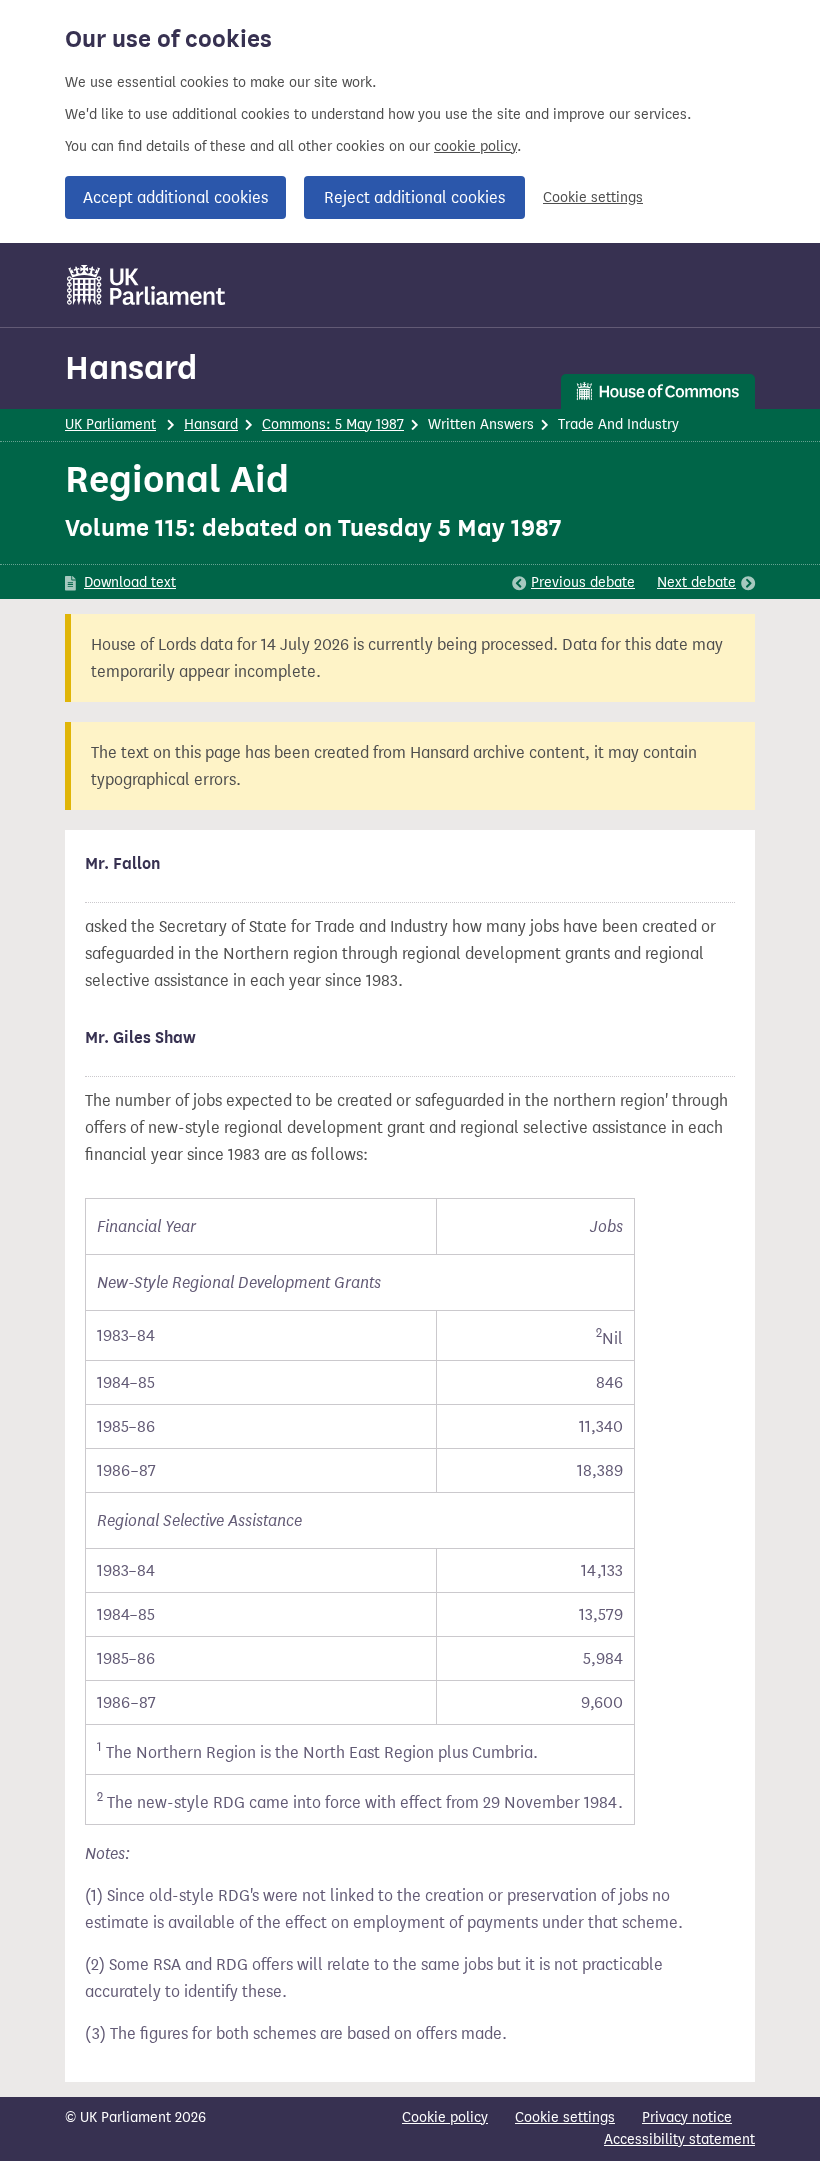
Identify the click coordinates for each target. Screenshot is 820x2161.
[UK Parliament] (146, 285)
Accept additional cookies (175, 197)
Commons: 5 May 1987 (333, 424)
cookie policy (475, 146)
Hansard (131, 367)
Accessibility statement (679, 2139)
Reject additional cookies (414, 197)
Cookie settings (593, 197)
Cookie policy (445, 2117)
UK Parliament (110, 424)
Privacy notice (687, 2117)
